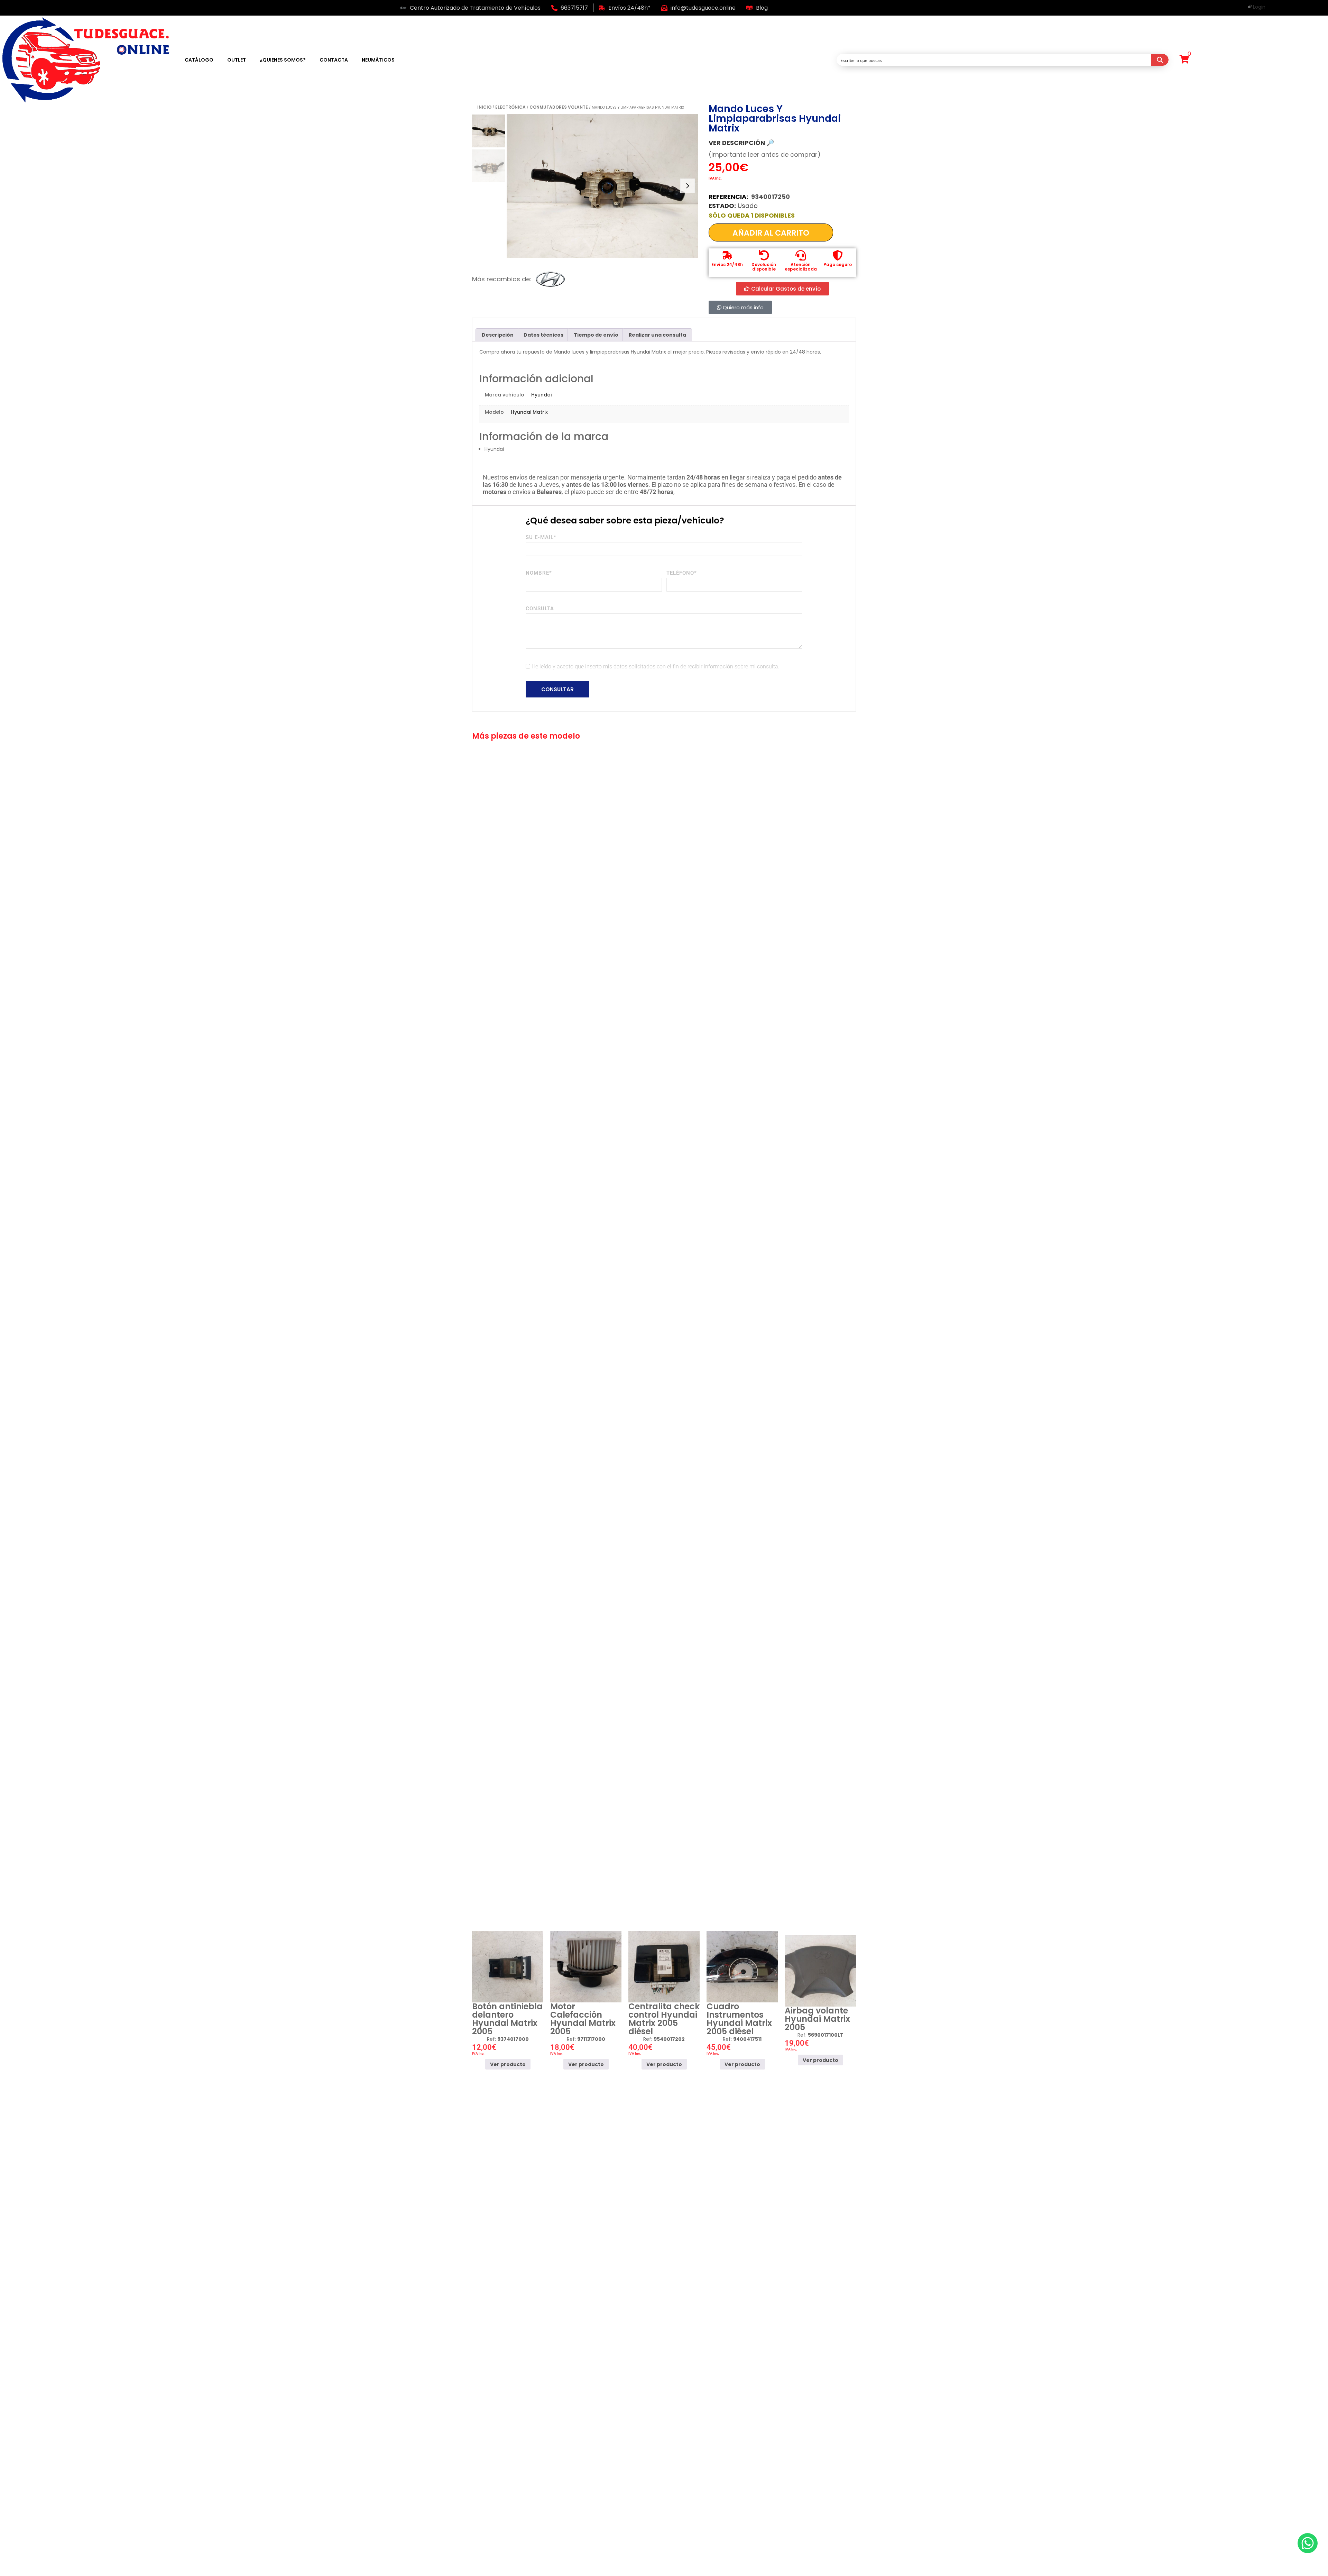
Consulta (540, 609)
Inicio (484, 107)
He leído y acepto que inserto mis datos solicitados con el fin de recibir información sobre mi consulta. (656, 666)
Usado (748, 206)
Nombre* (539, 573)
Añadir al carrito (771, 233)
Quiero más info (743, 307)
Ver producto (508, 2064)
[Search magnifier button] (1160, 60)
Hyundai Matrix (529, 412)
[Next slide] (688, 186)
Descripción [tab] (498, 335)
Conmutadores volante (559, 107)
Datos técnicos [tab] (543, 335)
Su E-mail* (541, 537)
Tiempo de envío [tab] (596, 335)
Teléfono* (682, 573)
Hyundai (541, 395)
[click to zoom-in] (602, 186)
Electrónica (510, 107)
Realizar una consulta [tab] (657, 335)
